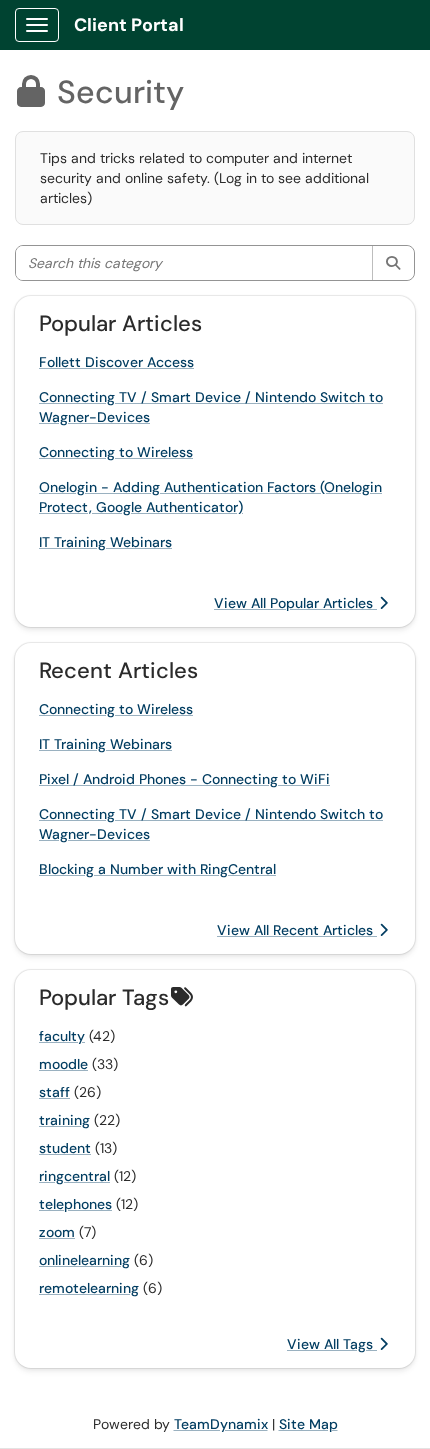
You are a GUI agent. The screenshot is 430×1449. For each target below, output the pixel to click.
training (64, 1120)
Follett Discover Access (116, 362)
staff (54, 1092)
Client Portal (129, 25)
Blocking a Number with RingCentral (157, 869)
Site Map (308, 1424)
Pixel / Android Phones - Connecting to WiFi (184, 779)
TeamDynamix (221, 1424)
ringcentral (74, 1176)
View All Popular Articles (295, 603)
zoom (57, 1232)
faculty (62, 1036)
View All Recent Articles (297, 930)
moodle (63, 1064)
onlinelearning (84, 1260)
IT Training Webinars (105, 542)
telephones (75, 1204)
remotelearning (89, 1288)
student (65, 1148)
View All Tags (332, 1344)
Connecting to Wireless (116, 452)
